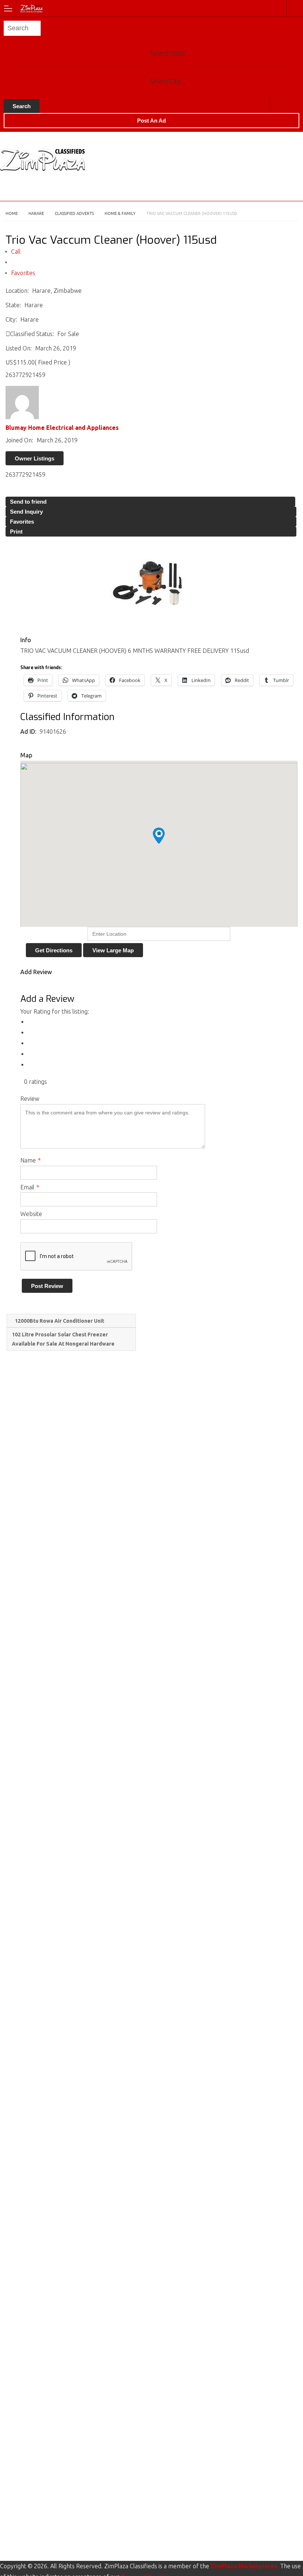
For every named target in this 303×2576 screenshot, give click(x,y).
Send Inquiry (26, 512)
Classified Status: (32, 334)
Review (30, 1099)
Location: (17, 291)
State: (13, 305)
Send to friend (28, 502)
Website (31, 1214)
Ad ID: (29, 732)
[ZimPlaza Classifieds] (144, 8)
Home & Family (120, 213)
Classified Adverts (74, 213)
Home (12, 213)
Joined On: (19, 440)
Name (30, 1160)
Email (30, 1187)
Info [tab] (26, 640)
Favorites (23, 273)
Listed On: (19, 348)
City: (11, 319)
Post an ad (151, 121)
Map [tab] (26, 755)
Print (16, 532)
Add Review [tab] (36, 972)
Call (16, 251)
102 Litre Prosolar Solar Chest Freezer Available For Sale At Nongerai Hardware (64, 1339)
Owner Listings (35, 458)
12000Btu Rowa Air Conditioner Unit (59, 1321)
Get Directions (54, 950)
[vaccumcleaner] (151, 583)
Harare (278, 100)
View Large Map (113, 950)
